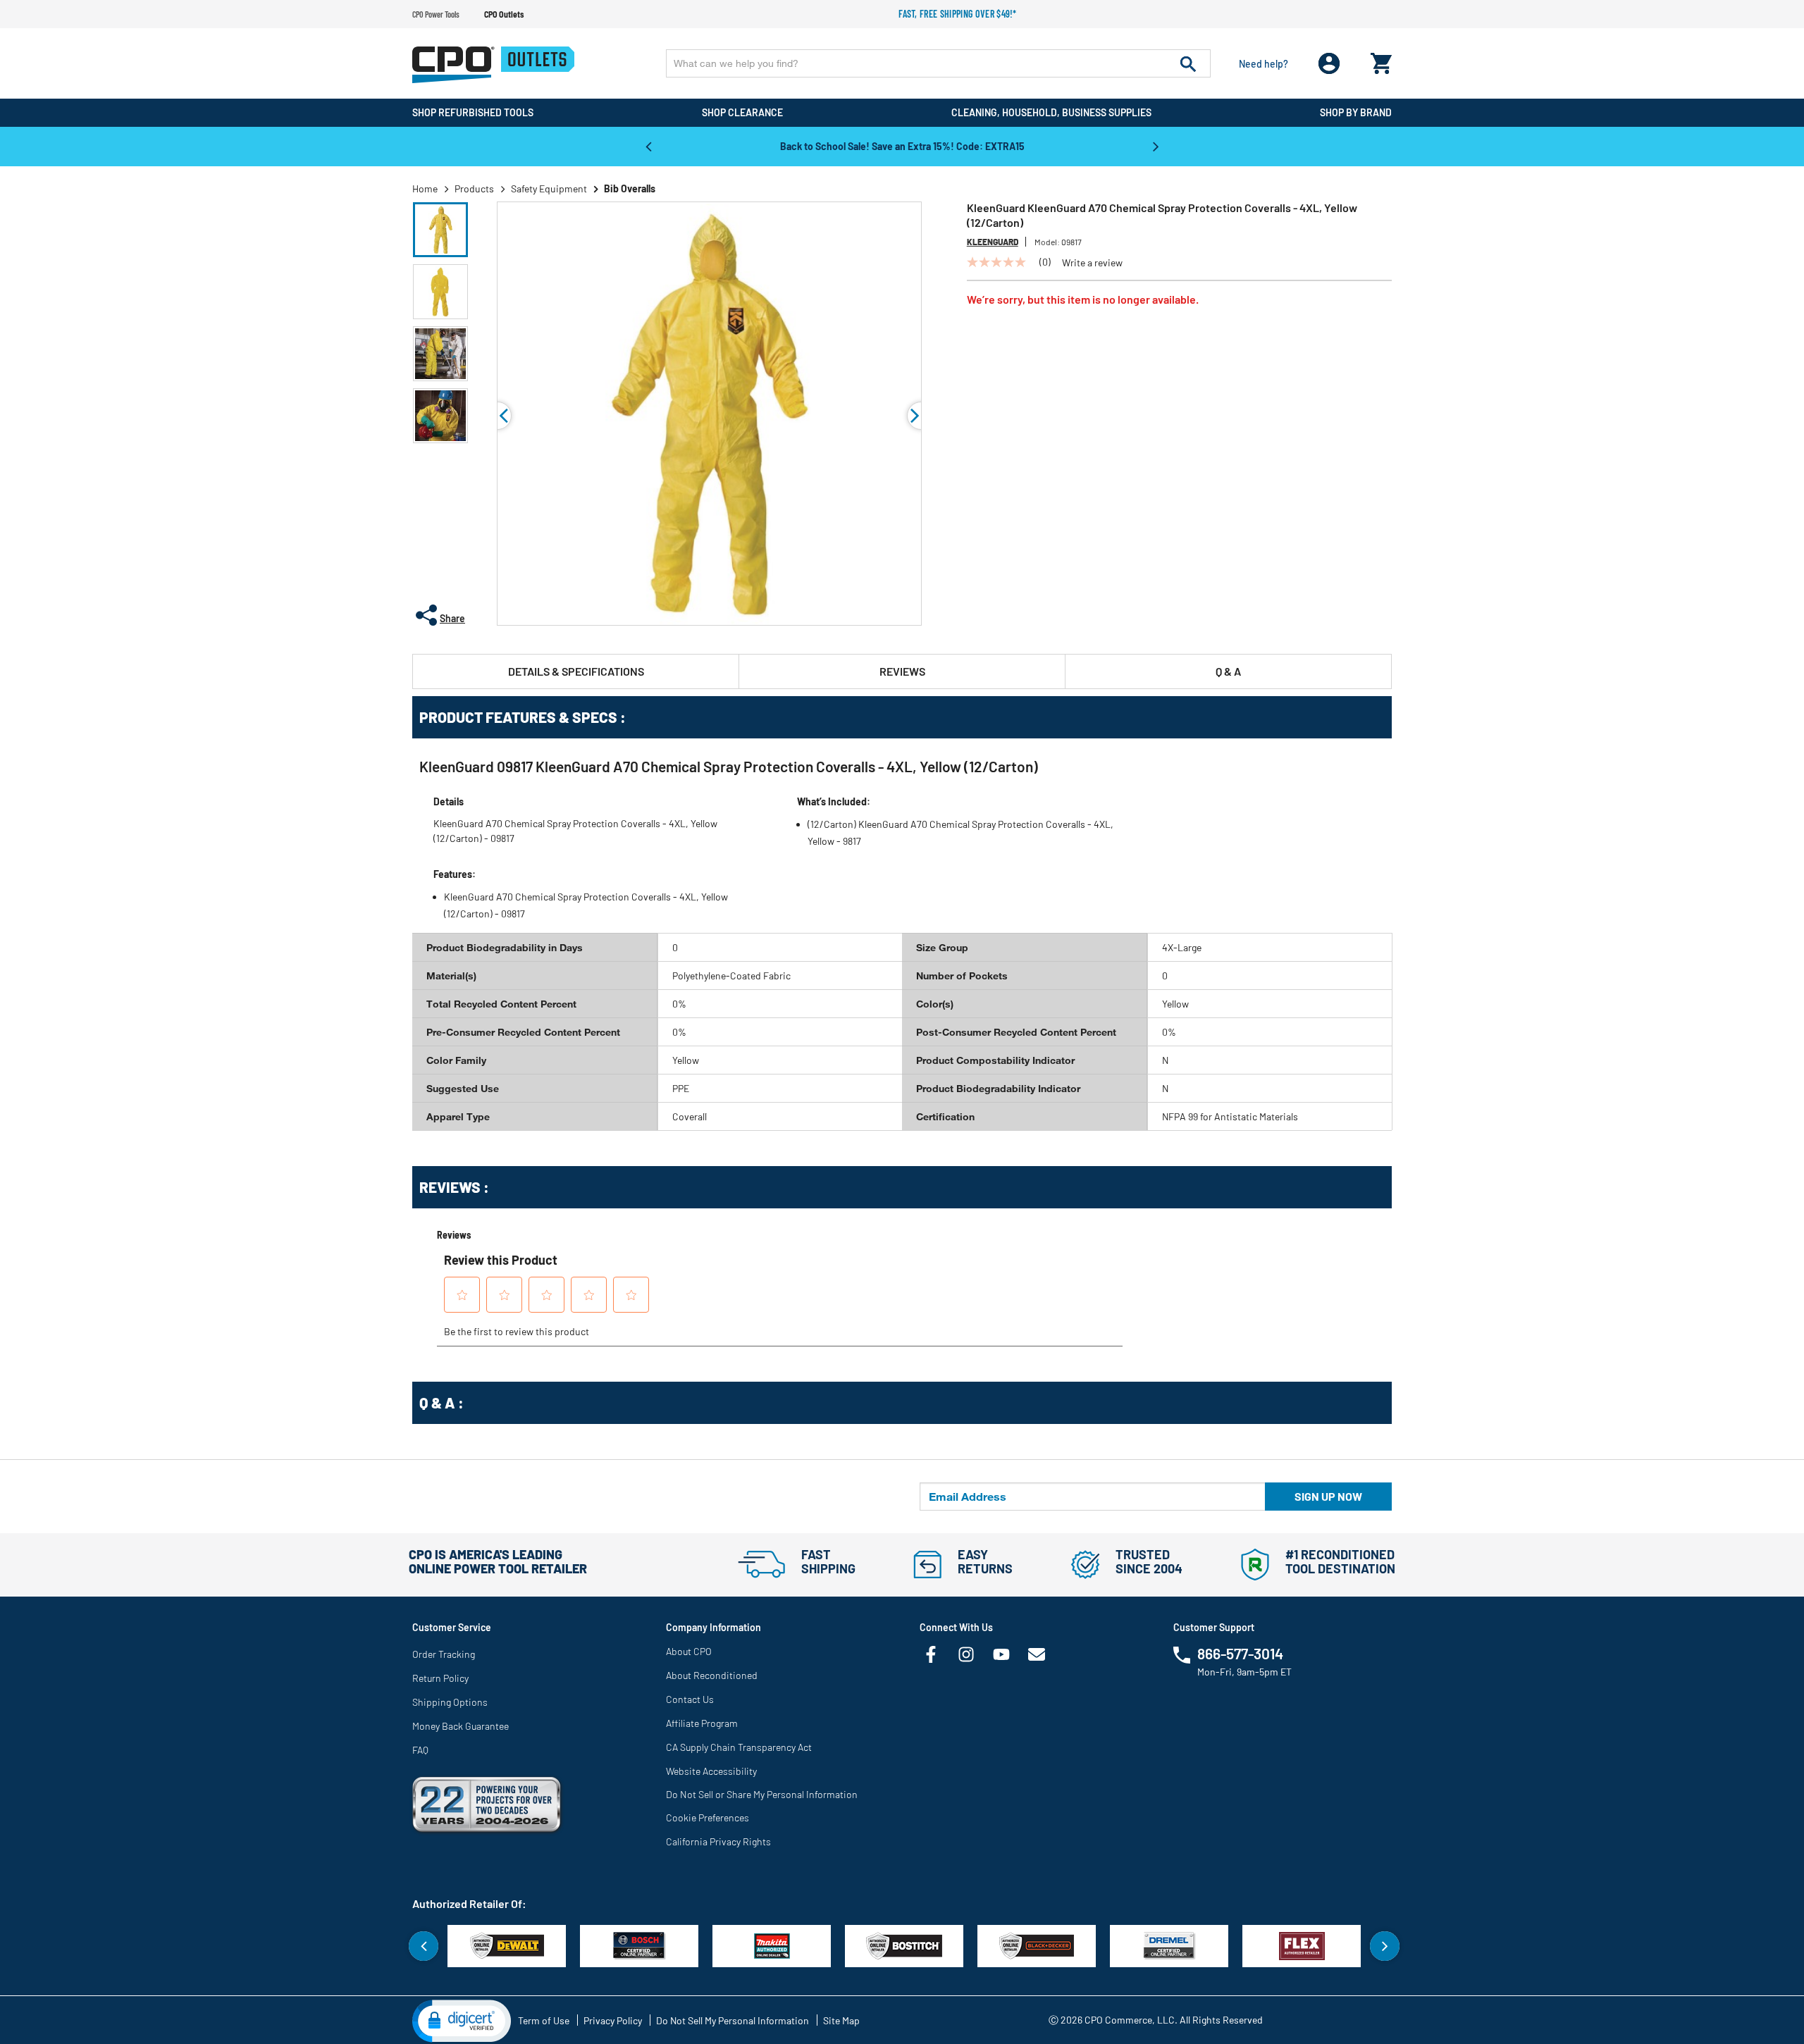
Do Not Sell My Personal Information (733, 2020)
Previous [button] (648, 146)
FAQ (420, 1750)
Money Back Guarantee (461, 1726)
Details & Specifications (576, 671)
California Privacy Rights (718, 1841)
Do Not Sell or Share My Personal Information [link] (762, 1794)
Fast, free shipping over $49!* (958, 14)
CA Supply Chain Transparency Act (739, 1747)
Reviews (902, 671)
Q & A (1228, 671)
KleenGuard (993, 242)
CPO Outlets (504, 14)
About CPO (689, 1651)
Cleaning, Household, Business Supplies (1051, 112)
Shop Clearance (742, 112)
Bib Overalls (630, 188)
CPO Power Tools (436, 14)
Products (474, 188)
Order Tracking (444, 1654)
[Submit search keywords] (1188, 63)
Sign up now (1328, 1496)
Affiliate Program (702, 1723)
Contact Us (690, 1699)
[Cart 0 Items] (1381, 60)
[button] (440, 230)
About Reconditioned (712, 1675)
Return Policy (440, 1678)
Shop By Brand (1356, 112)
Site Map (841, 2020)
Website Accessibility (711, 1771)
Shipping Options (450, 1702)
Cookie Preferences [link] (708, 1817)
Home (425, 188)
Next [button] (1156, 146)
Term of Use (544, 2020)
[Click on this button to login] (1329, 64)
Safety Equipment (549, 188)
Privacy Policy (613, 2020)
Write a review (1092, 263)
